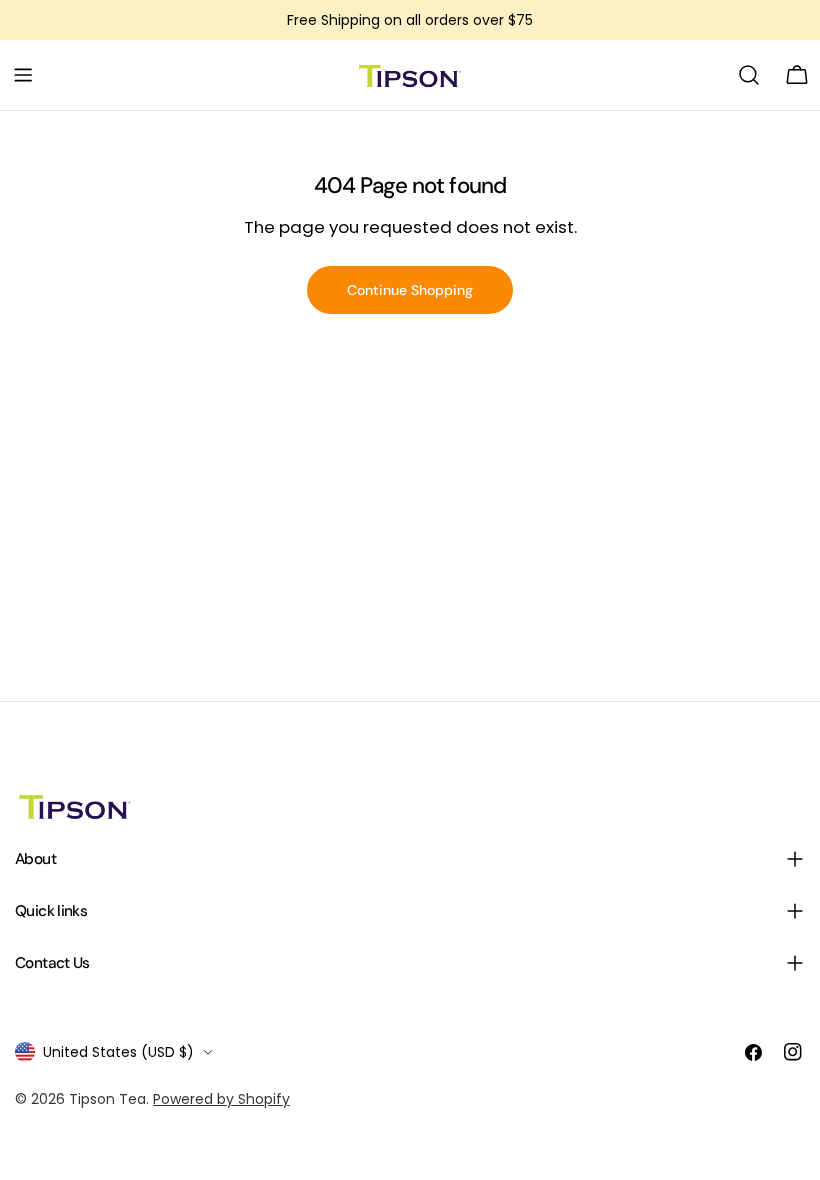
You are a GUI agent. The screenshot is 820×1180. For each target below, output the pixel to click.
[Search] (749, 75)
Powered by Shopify (221, 1099)
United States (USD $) (118, 1052)
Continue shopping (410, 290)
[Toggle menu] (23, 75)
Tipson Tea (107, 1099)
